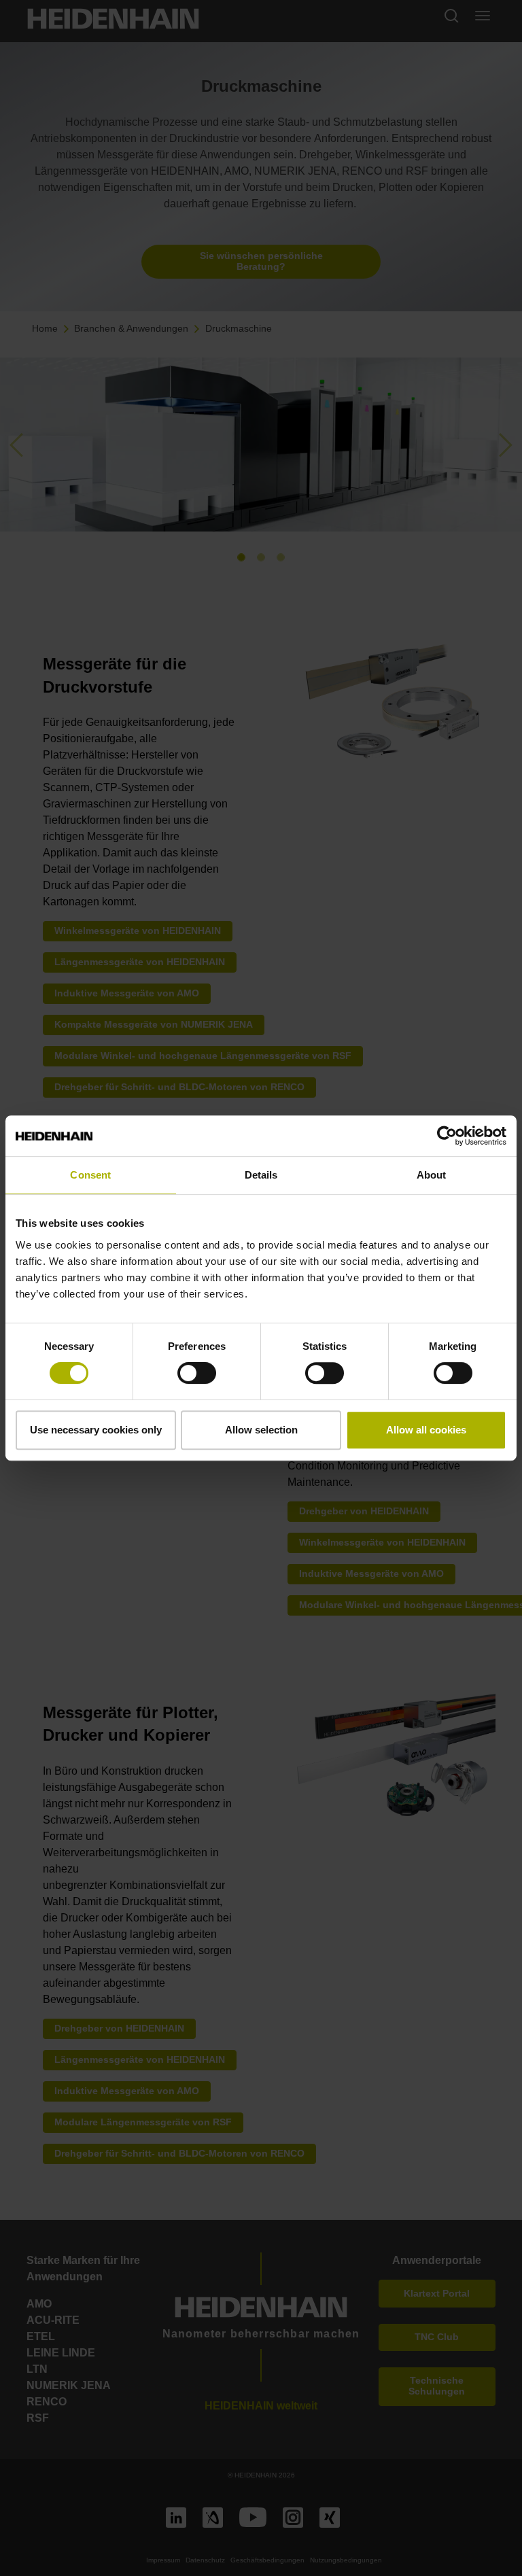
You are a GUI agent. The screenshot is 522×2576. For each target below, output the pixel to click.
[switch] (197, 1373)
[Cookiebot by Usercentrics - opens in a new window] (447, 1136)
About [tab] (432, 1175)
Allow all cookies (426, 1430)
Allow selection (261, 1430)
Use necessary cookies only (96, 1430)
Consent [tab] (90, 1175)
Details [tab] (261, 1175)
